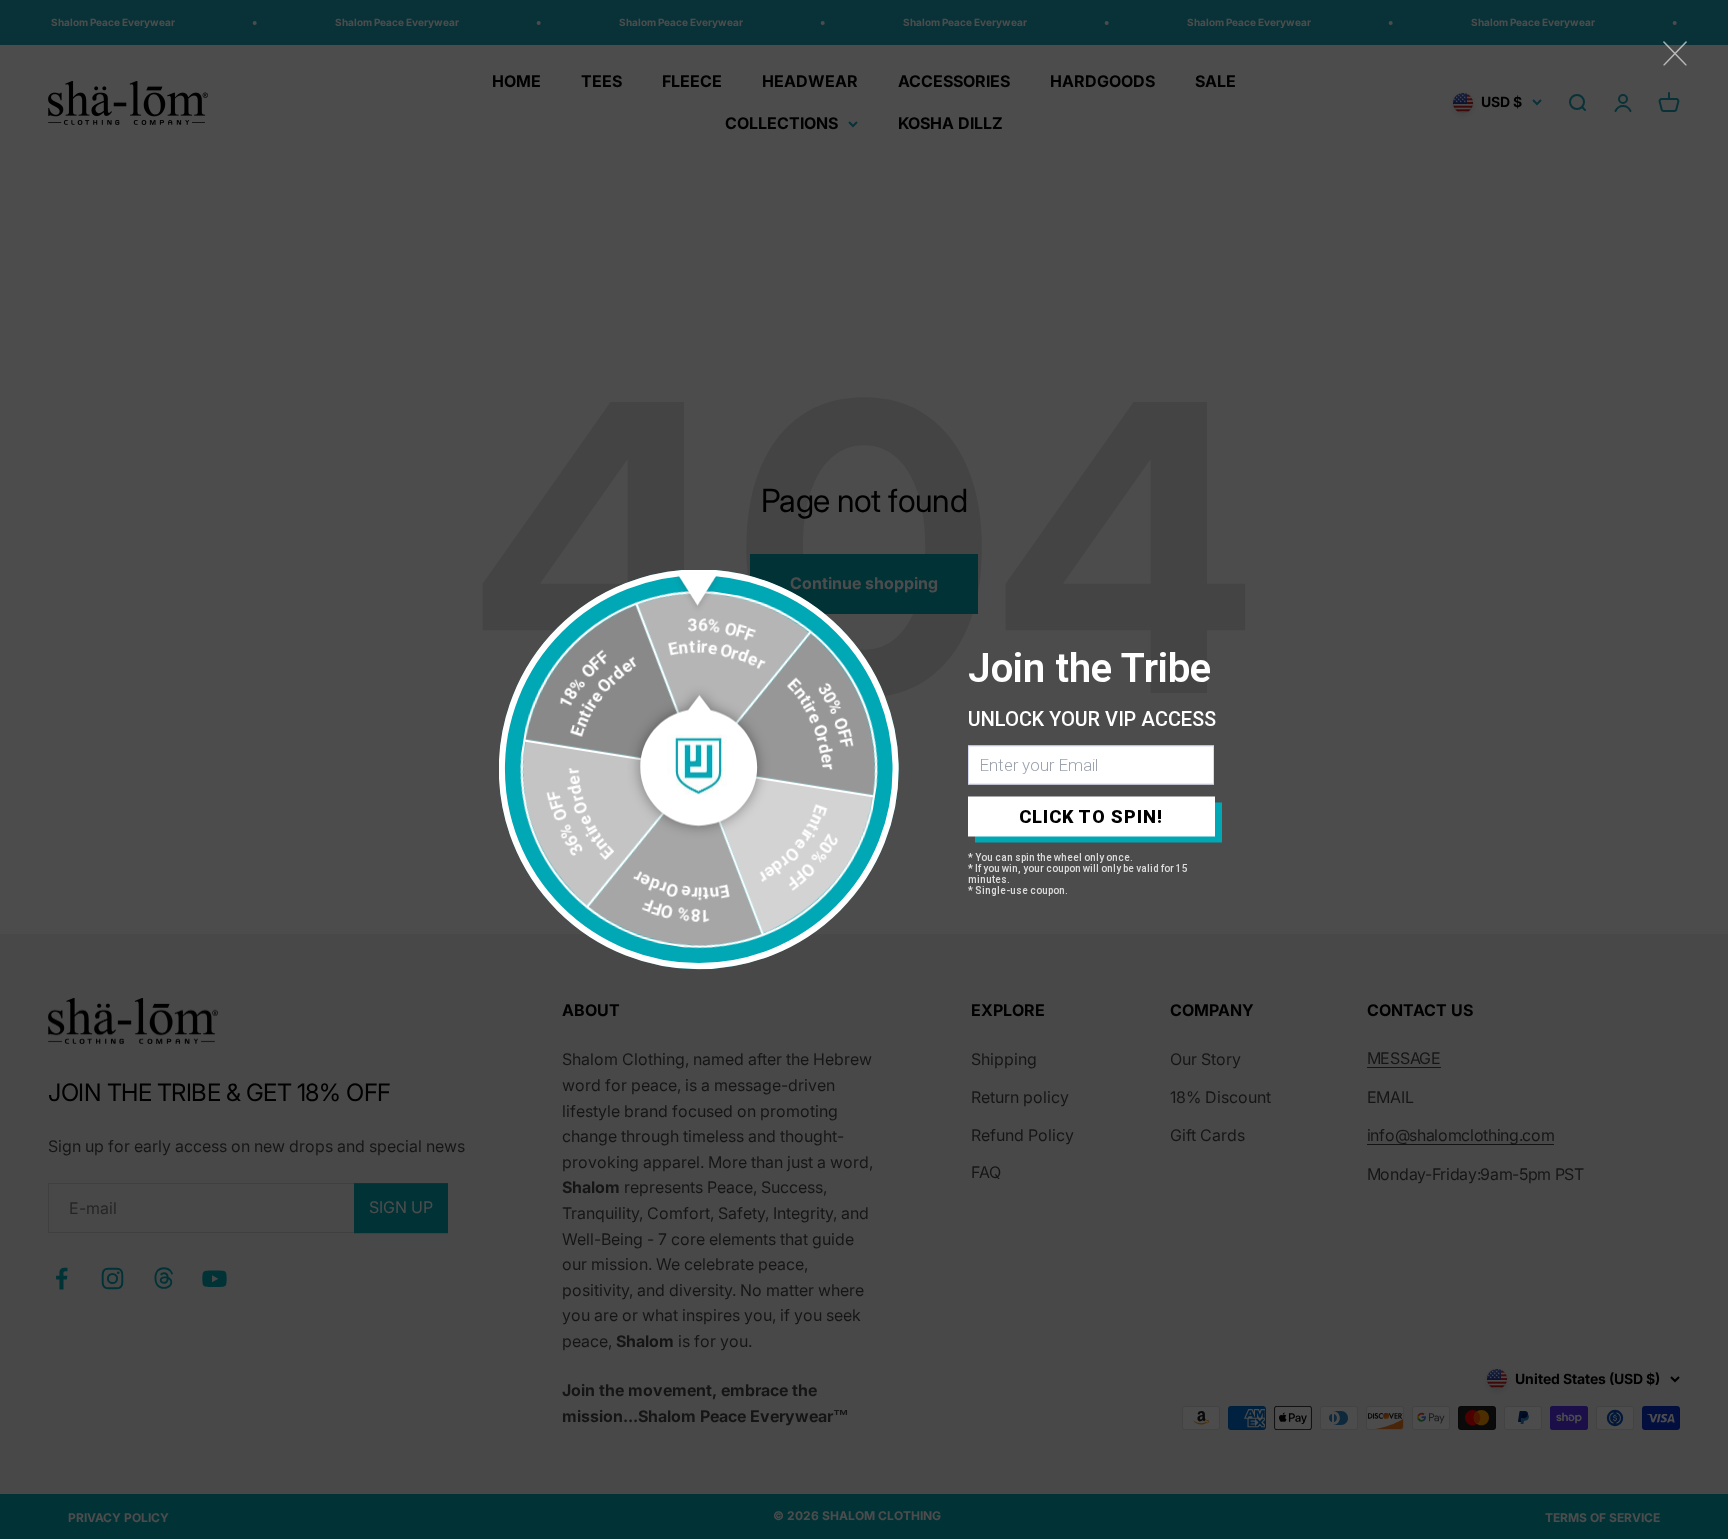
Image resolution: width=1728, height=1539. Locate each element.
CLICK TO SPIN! (1091, 816)
